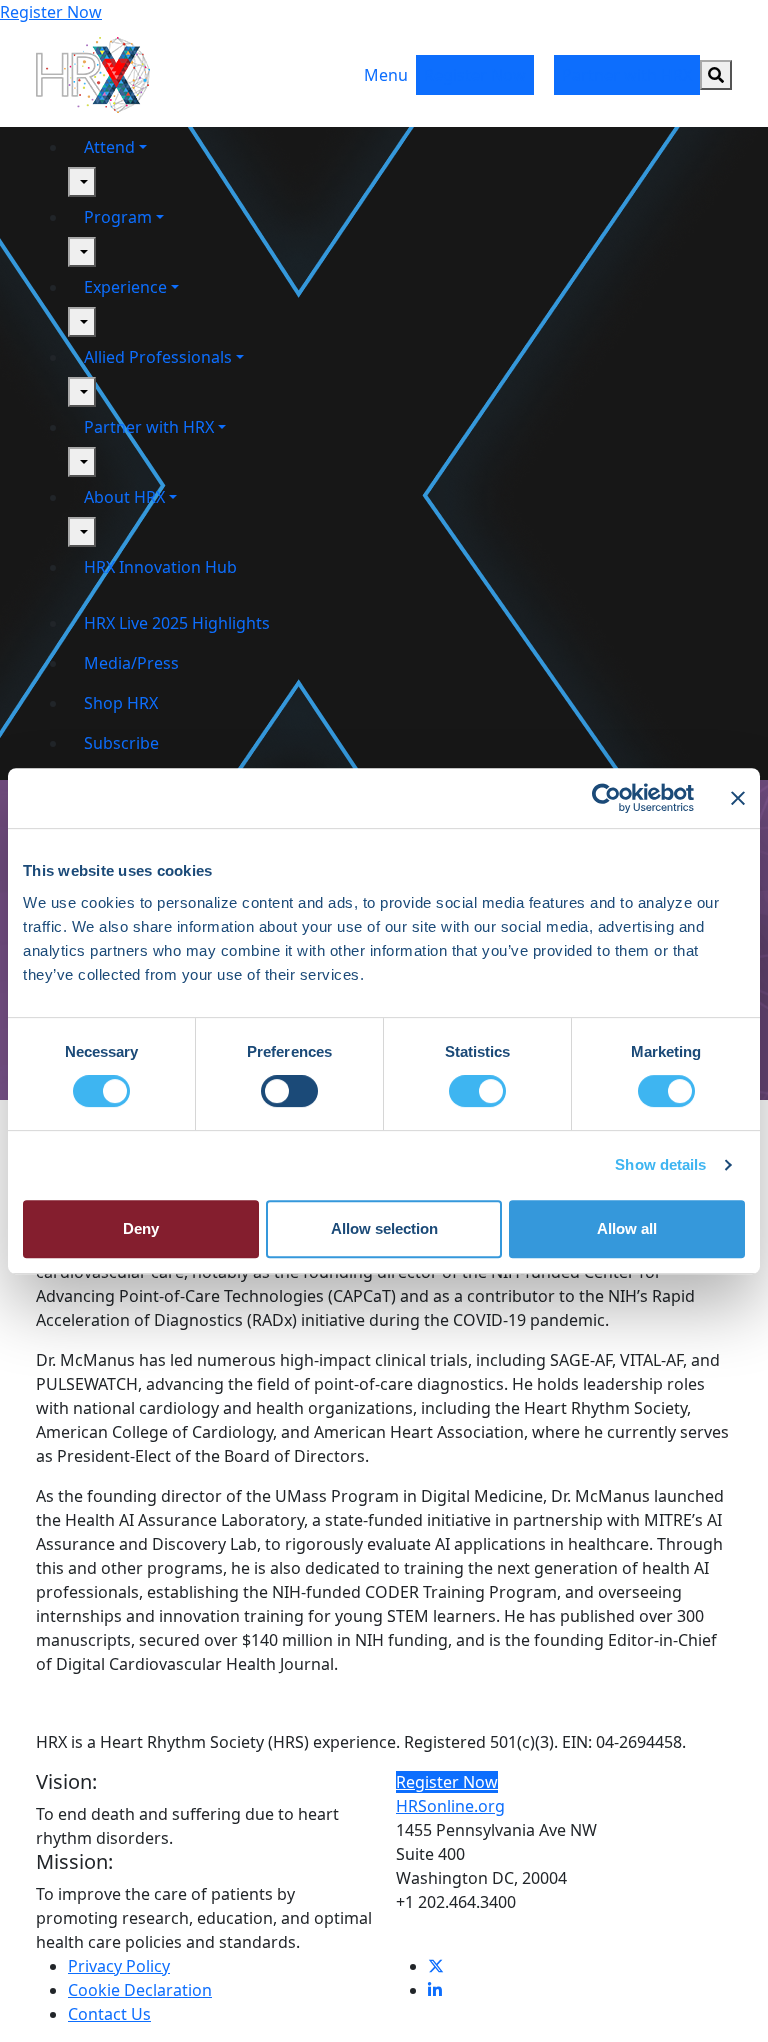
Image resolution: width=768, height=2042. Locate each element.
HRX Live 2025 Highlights (177, 623)
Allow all (627, 1228)
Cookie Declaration (140, 1990)
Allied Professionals (158, 357)
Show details (660, 1164)
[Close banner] (738, 798)
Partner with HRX (627, 75)
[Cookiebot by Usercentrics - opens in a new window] (606, 798)
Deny (141, 1228)
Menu (386, 75)
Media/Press (131, 663)
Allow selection (384, 1228)
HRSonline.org (450, 1806)
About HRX (124, 497)
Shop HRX (121, 703)
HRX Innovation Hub (160, 567)
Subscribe (121, 743)
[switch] (289, 1091)
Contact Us (109, 2014)
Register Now (51, 12)
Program (118, 217)
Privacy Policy (119, 1966)
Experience (125, 287)
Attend (109, 147)
